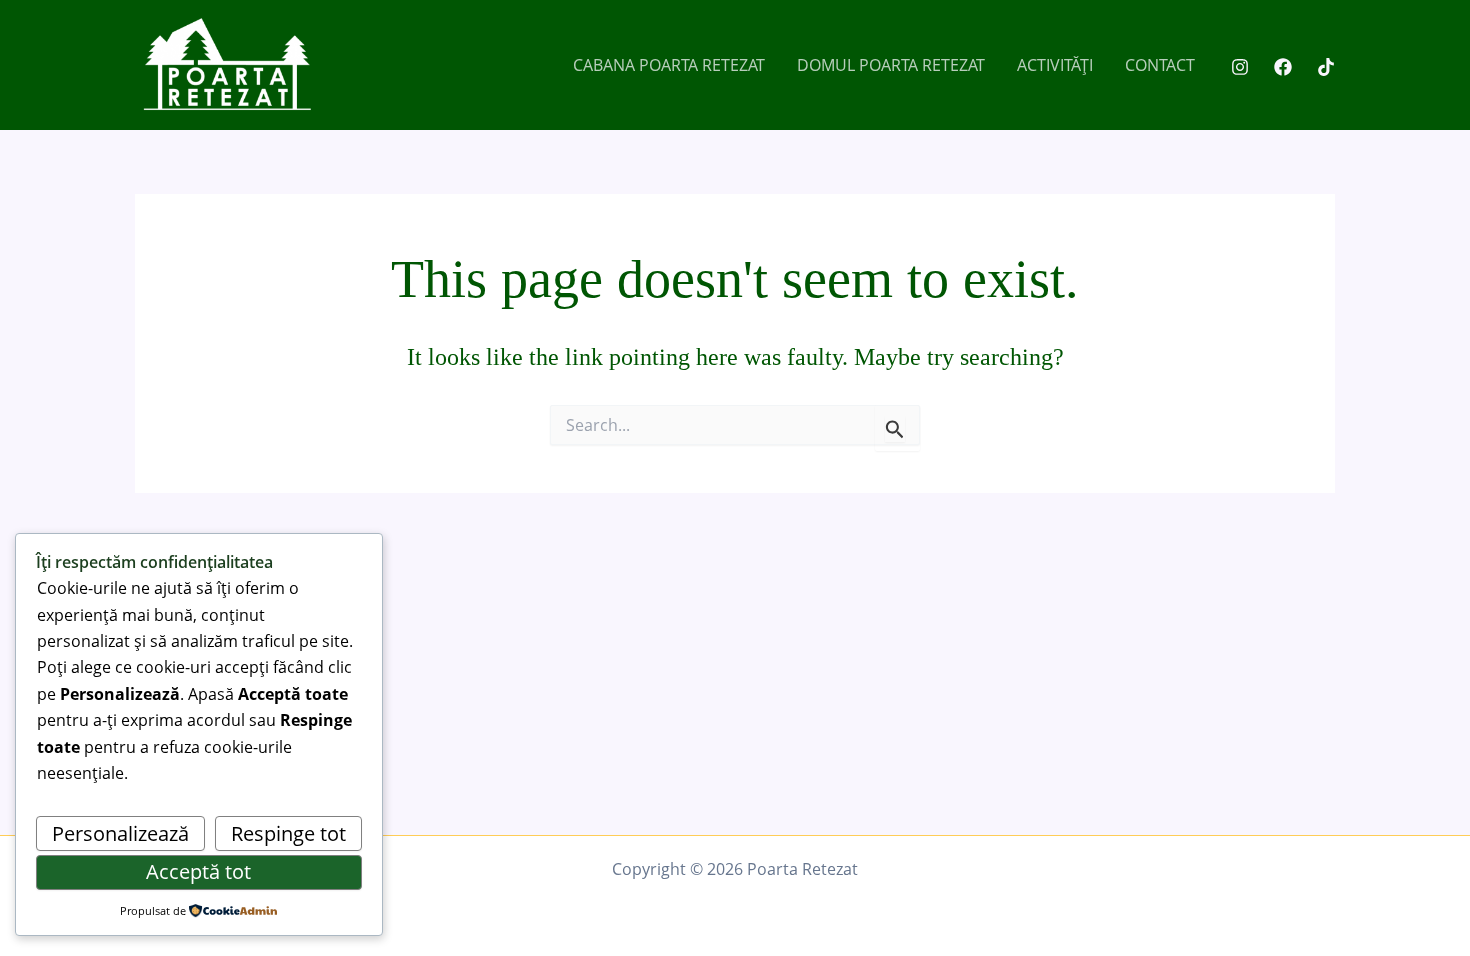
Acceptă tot (198, 871)
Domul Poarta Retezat (891, 65)
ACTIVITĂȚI (1055, 65)
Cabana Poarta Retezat (669, 65)
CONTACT (1160, 65)
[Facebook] (1283, 67)
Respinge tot (288, 833)
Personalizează (120, 833)
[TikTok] (1326, 67)
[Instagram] (1240, 67)
